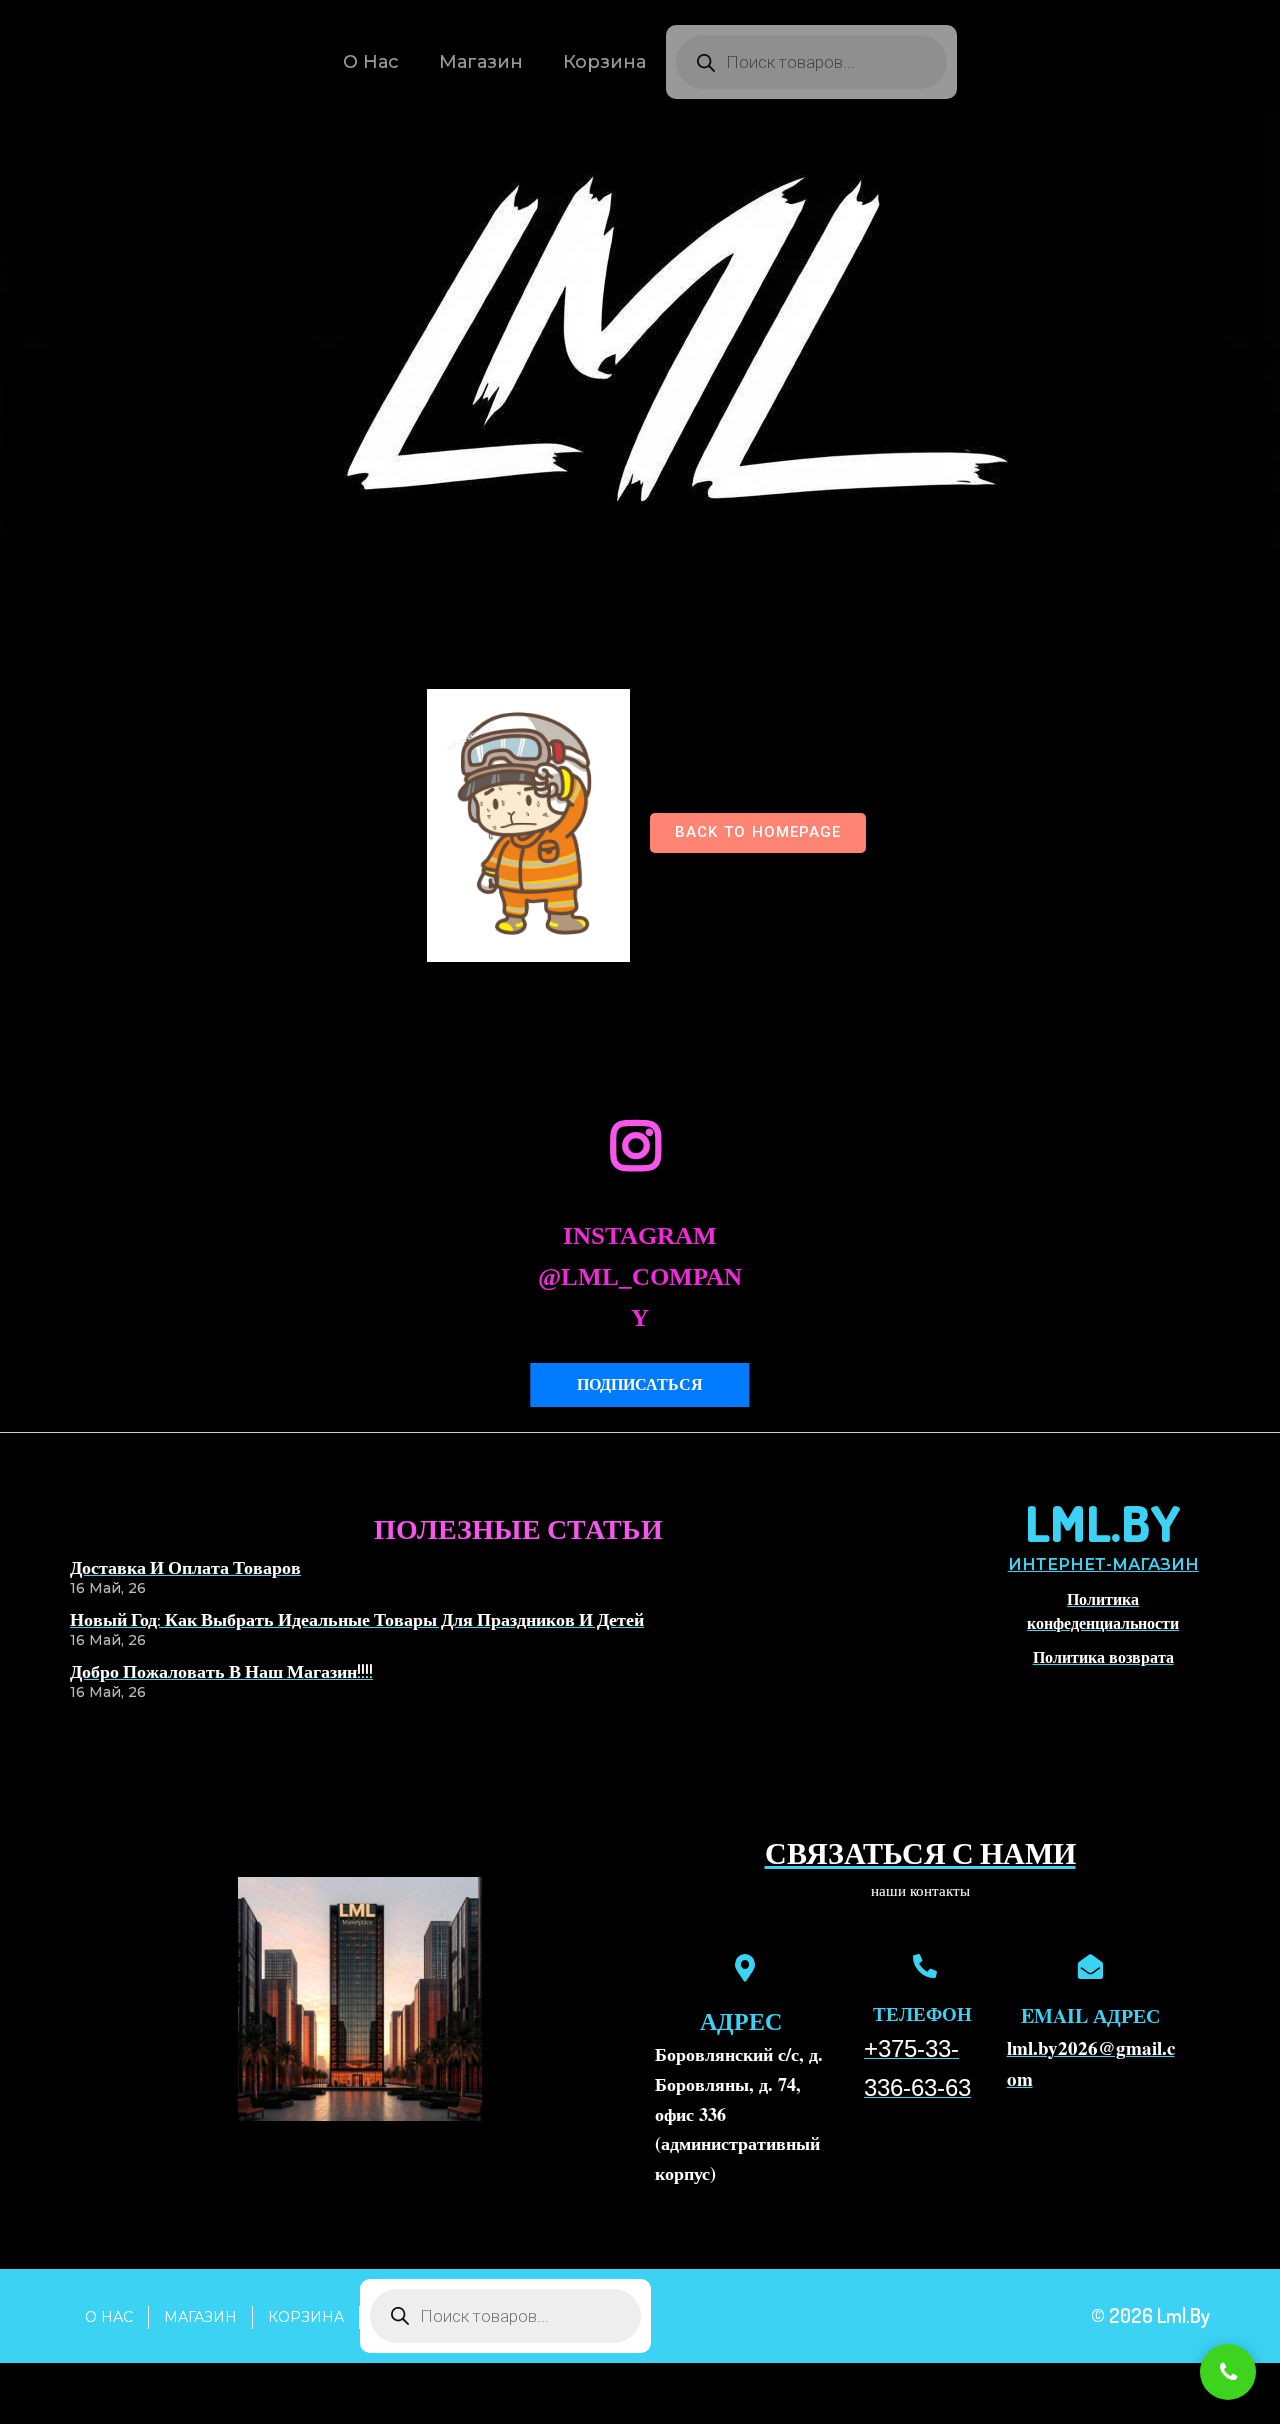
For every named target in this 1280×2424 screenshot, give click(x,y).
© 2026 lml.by (1150, 2315)
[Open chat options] (1228, 2372)
